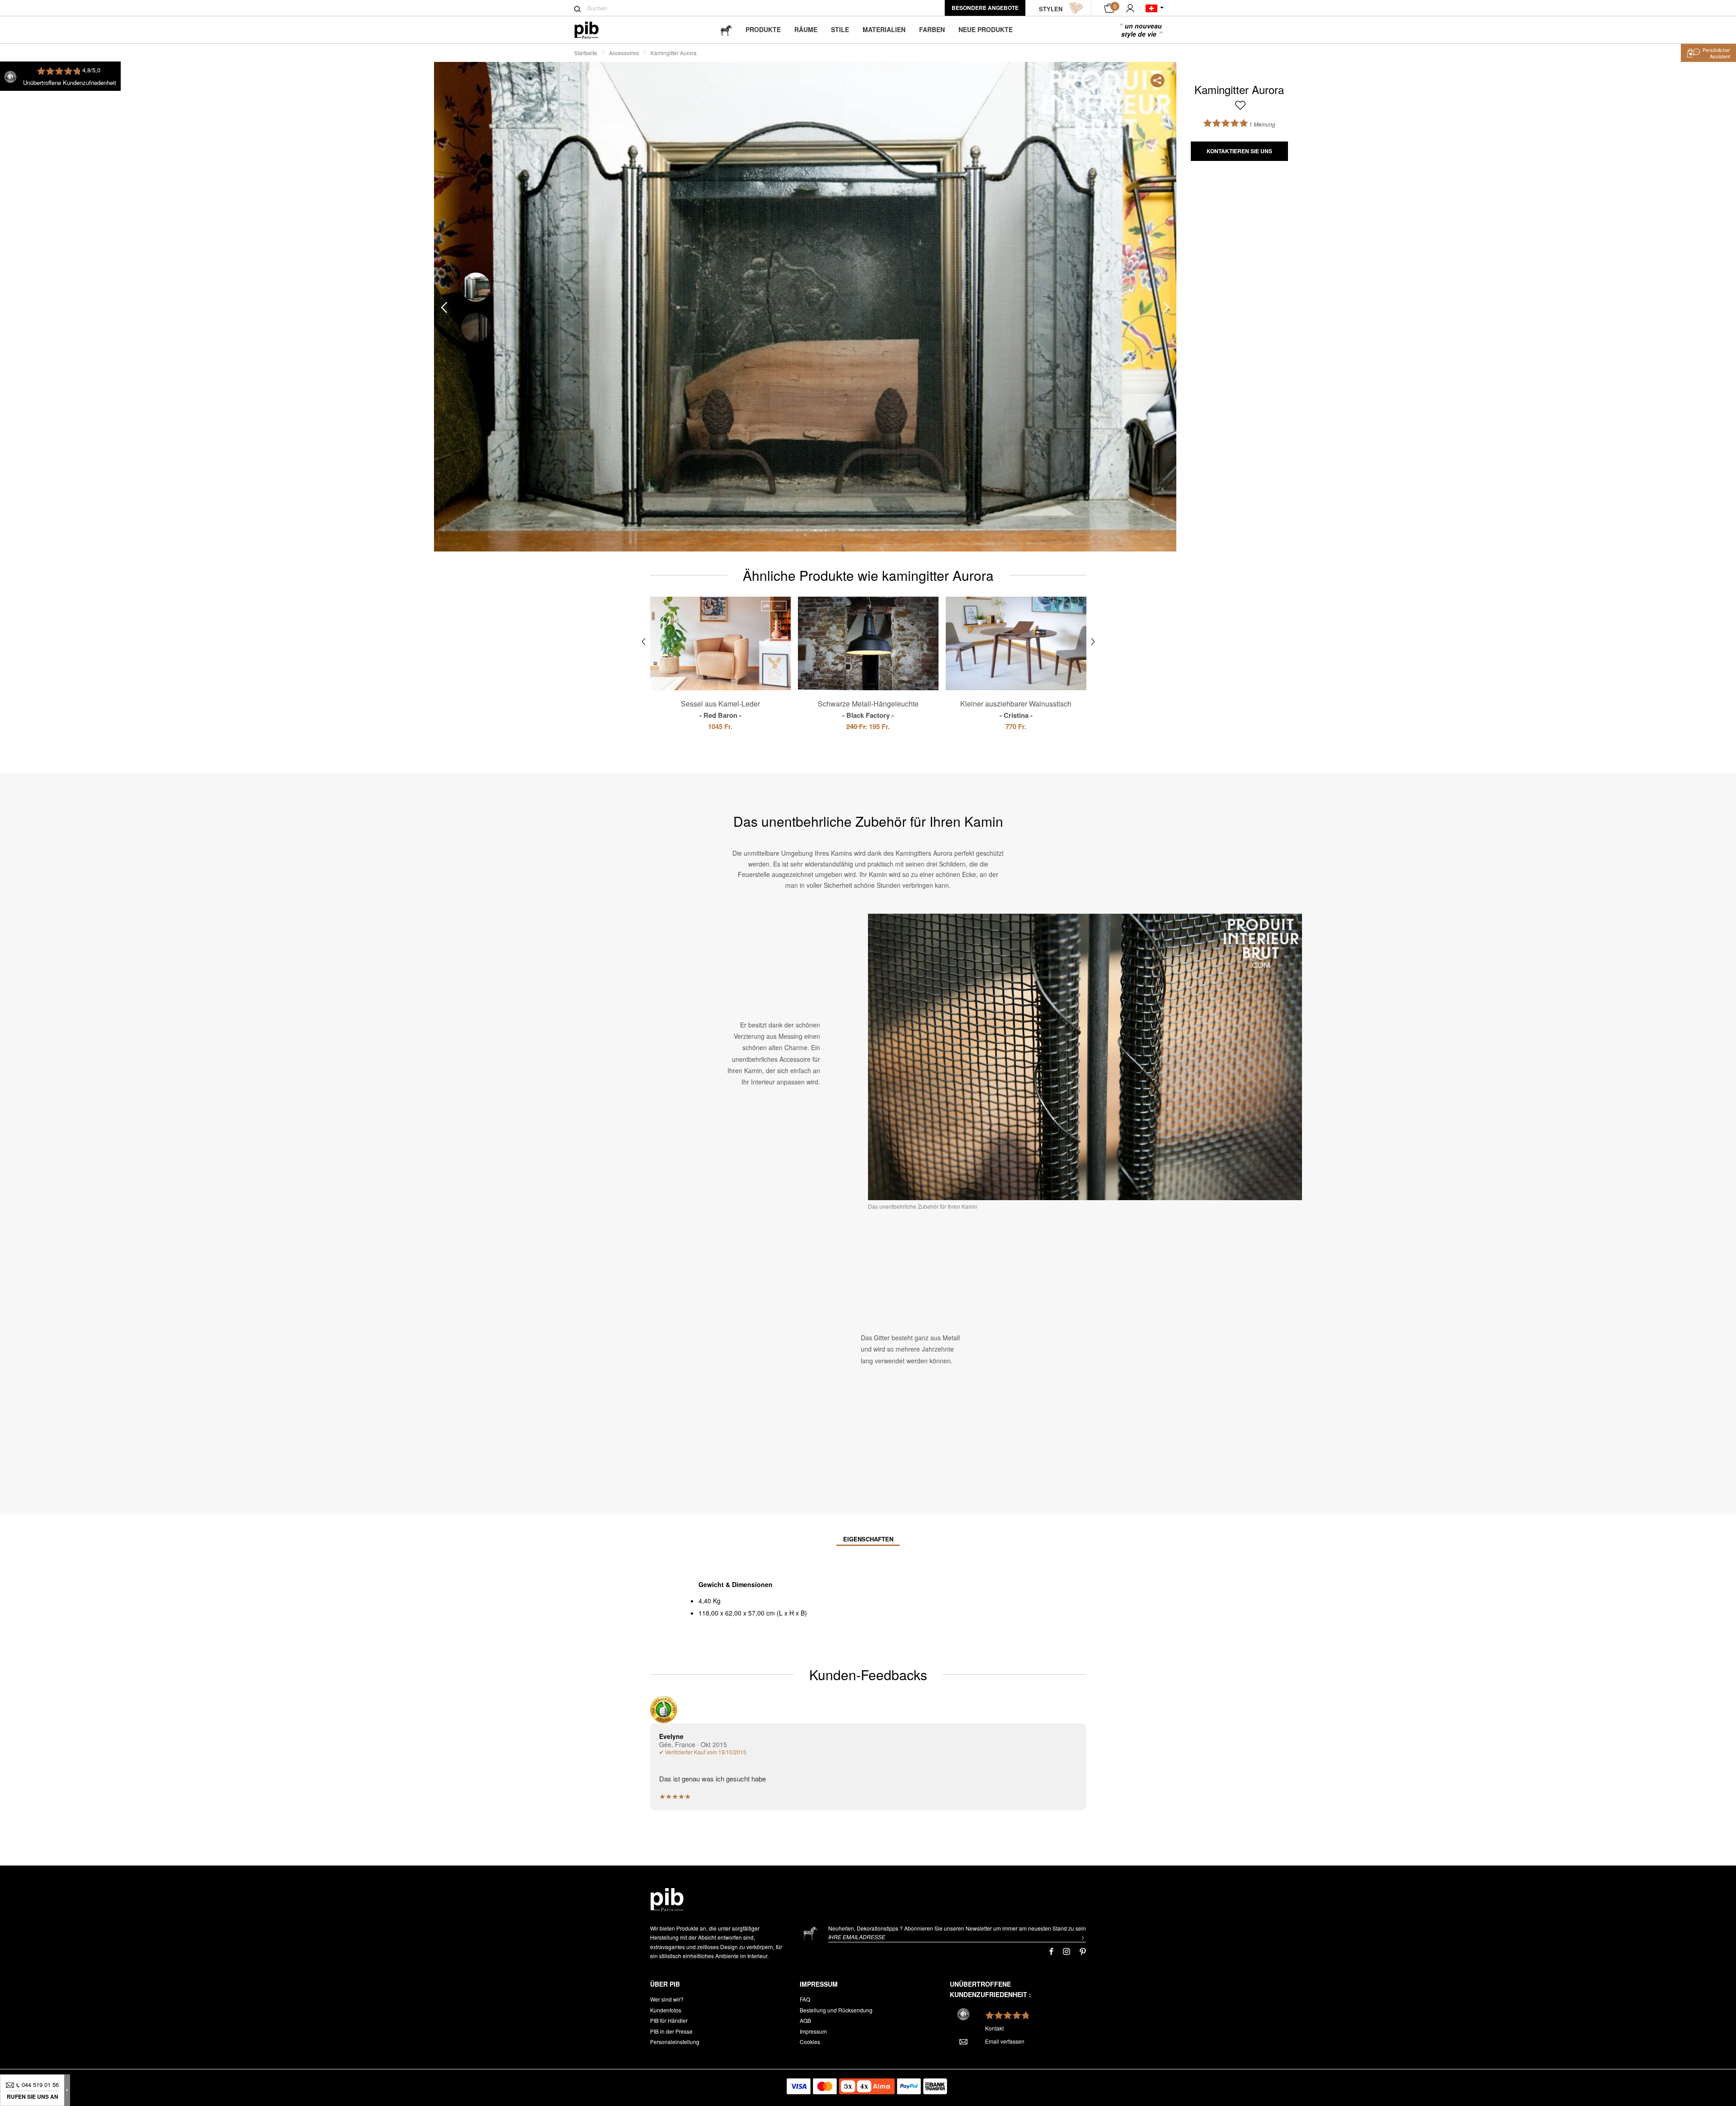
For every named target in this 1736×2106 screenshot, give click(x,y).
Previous (444, 307)
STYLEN (1051, 9)
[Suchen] (578, 9)
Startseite (586, 53)
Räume (806, 29)
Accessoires (624, 53)
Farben (932, 29)
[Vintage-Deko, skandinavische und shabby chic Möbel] (594, 30)
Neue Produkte (986, 29)
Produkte (763, 29)
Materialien (884, 29)
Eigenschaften (868, 1539)
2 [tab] (476, 327)
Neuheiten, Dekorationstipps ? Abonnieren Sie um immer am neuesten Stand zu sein (957, 1928)
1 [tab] (476, 287)
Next (1166, 307)
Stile (840, 29)
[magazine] (726, 30)
